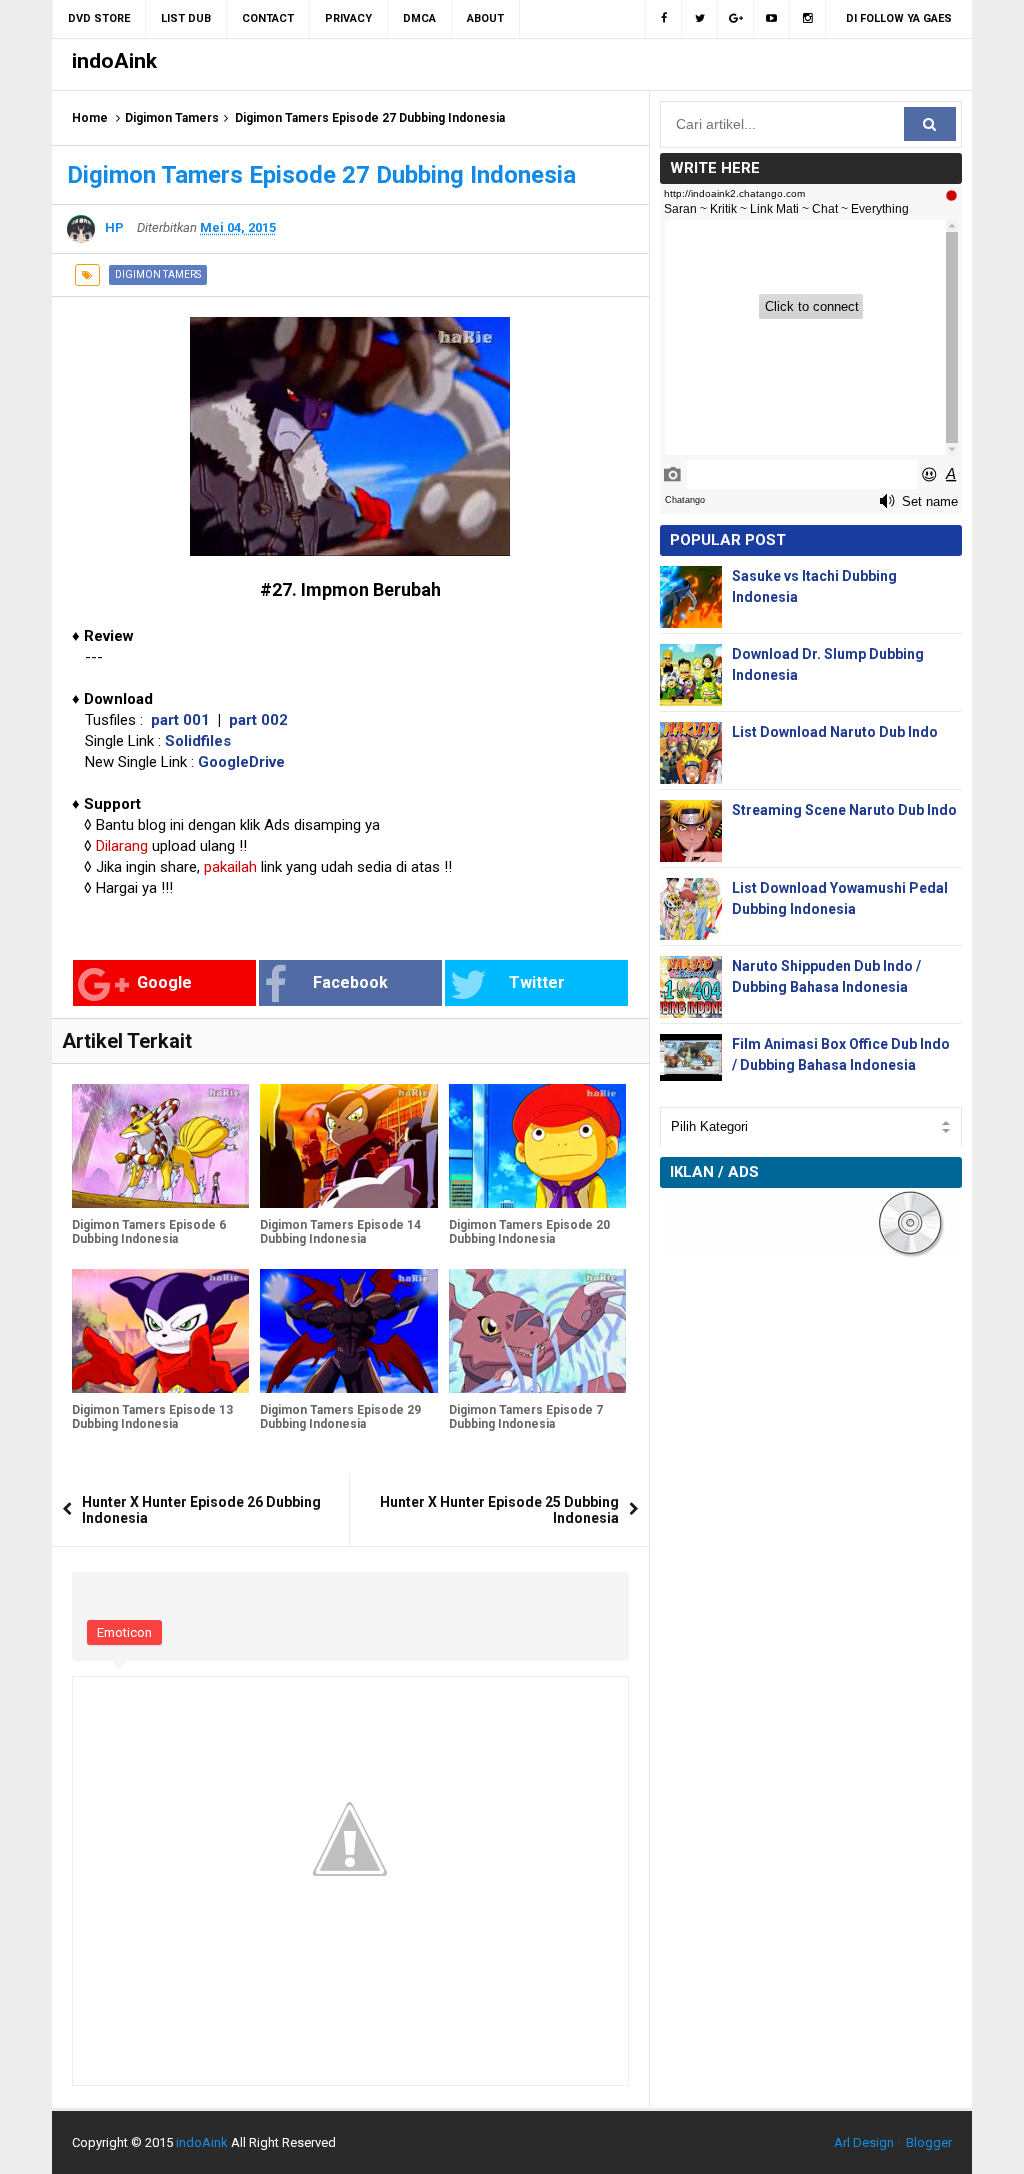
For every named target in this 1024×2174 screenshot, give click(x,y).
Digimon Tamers (172, 118)
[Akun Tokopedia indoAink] (808, 19)
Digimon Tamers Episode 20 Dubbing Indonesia (529, 1232)
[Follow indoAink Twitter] (700, 19)
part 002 (258, 720)
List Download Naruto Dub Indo (835, 732)
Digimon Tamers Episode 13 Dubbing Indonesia (152, 1417)
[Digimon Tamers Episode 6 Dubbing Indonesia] (160, 1146)
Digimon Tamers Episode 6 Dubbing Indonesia (149, 1232)
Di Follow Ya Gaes (899, 18)
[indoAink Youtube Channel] (772, 19)
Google (164, 982)
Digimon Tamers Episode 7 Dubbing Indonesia (526, 1417)
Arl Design (864, 2142)
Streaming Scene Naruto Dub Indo (844, 810)
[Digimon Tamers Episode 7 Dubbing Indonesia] (537, 1331)
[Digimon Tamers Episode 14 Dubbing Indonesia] (348, 1146)
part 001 (180, 720)
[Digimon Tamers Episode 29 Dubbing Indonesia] (348, 1331)
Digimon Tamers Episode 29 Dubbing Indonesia (340, 1417)
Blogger (929, 2142)
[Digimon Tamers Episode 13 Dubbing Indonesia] (160, 1331)
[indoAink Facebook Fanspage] (663, 19)
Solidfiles (198, 741)
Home (90, 118)
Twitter (537, 982)
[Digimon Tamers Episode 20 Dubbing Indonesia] (537, 1146)
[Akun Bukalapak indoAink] (736, 19)
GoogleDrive (241, 762)
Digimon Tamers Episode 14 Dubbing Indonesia (340, 1232)
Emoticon (124, 1632)
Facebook (350, 982)
